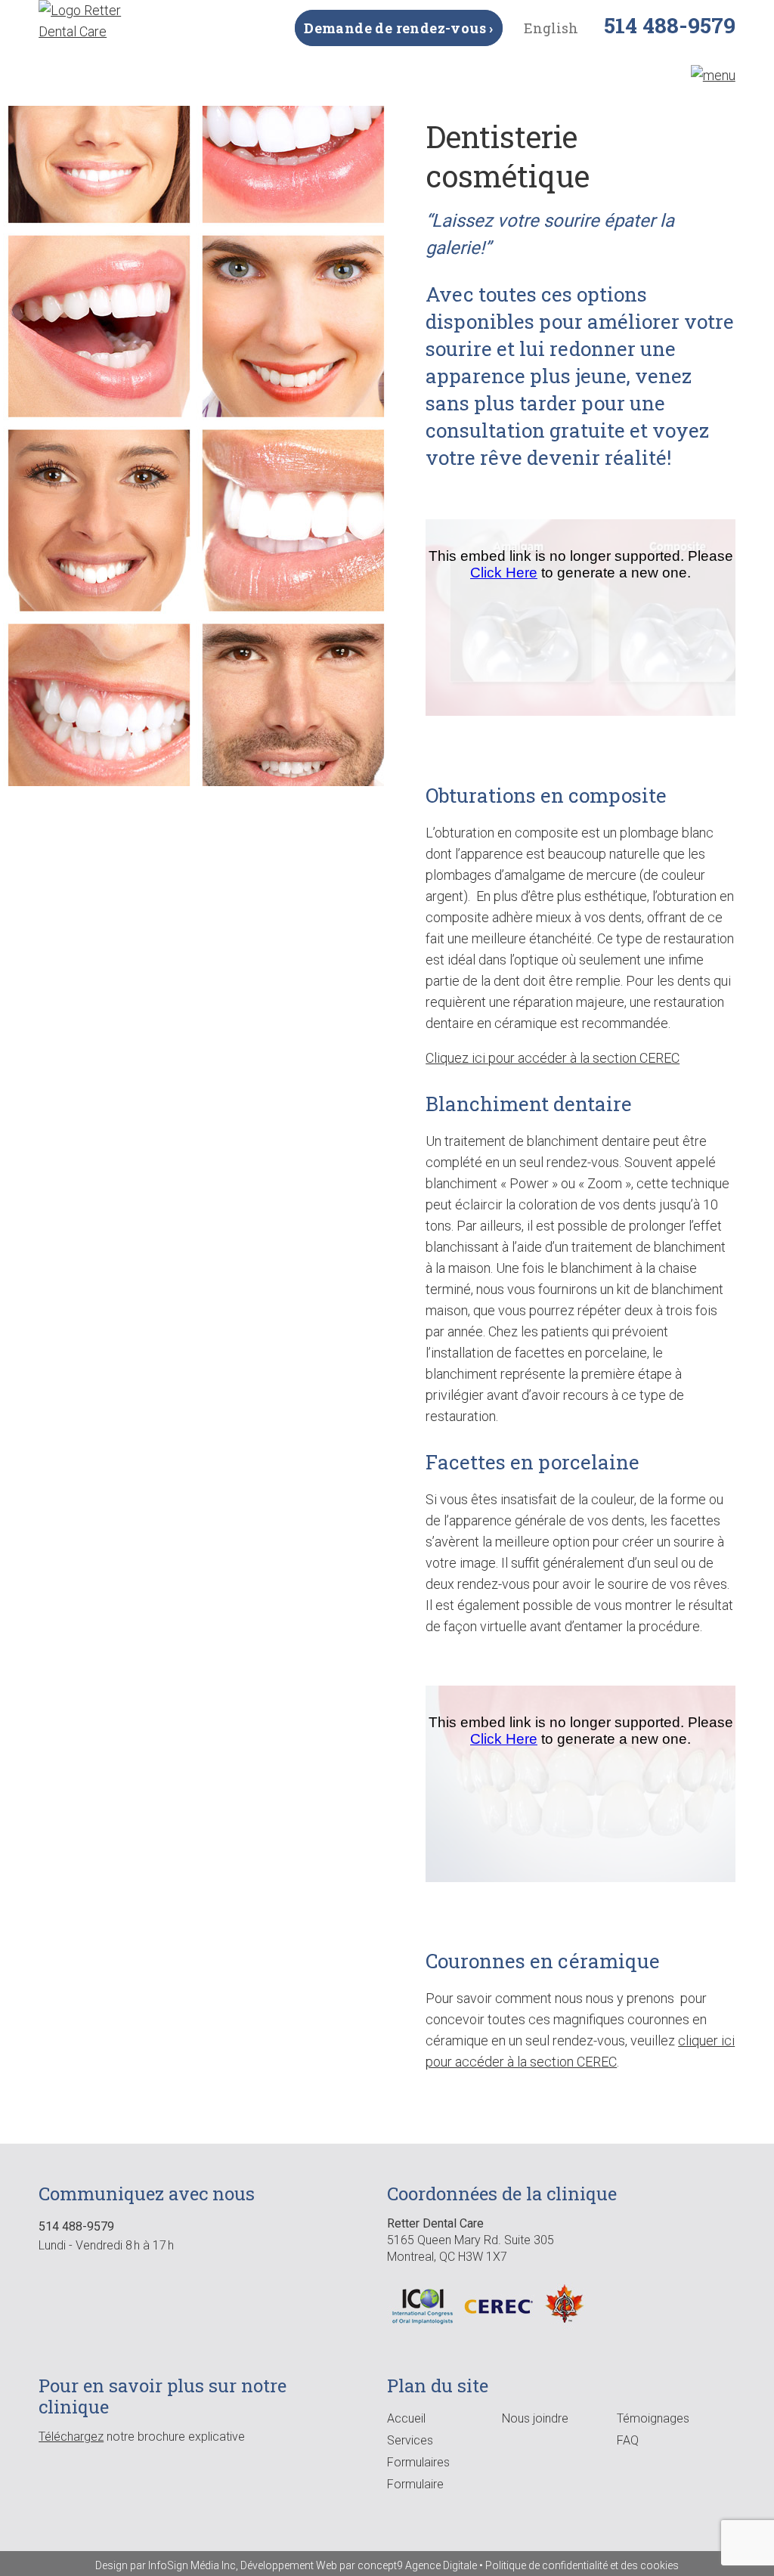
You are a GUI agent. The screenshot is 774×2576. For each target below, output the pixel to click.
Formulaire (415, 2484)
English (551, 28)
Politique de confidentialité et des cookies (582, 2565)
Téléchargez (71, 2437)
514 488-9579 (670, 25)
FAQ (628, 2440)
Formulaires (418, 2462)
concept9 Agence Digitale (417, 2565)
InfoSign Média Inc (192, 2565)
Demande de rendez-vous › (399, 28)
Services (410, 2440)
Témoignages (653, 2418)
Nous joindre (535, 2418)
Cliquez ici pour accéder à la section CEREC (553, 1058)
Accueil (406, 2418)
